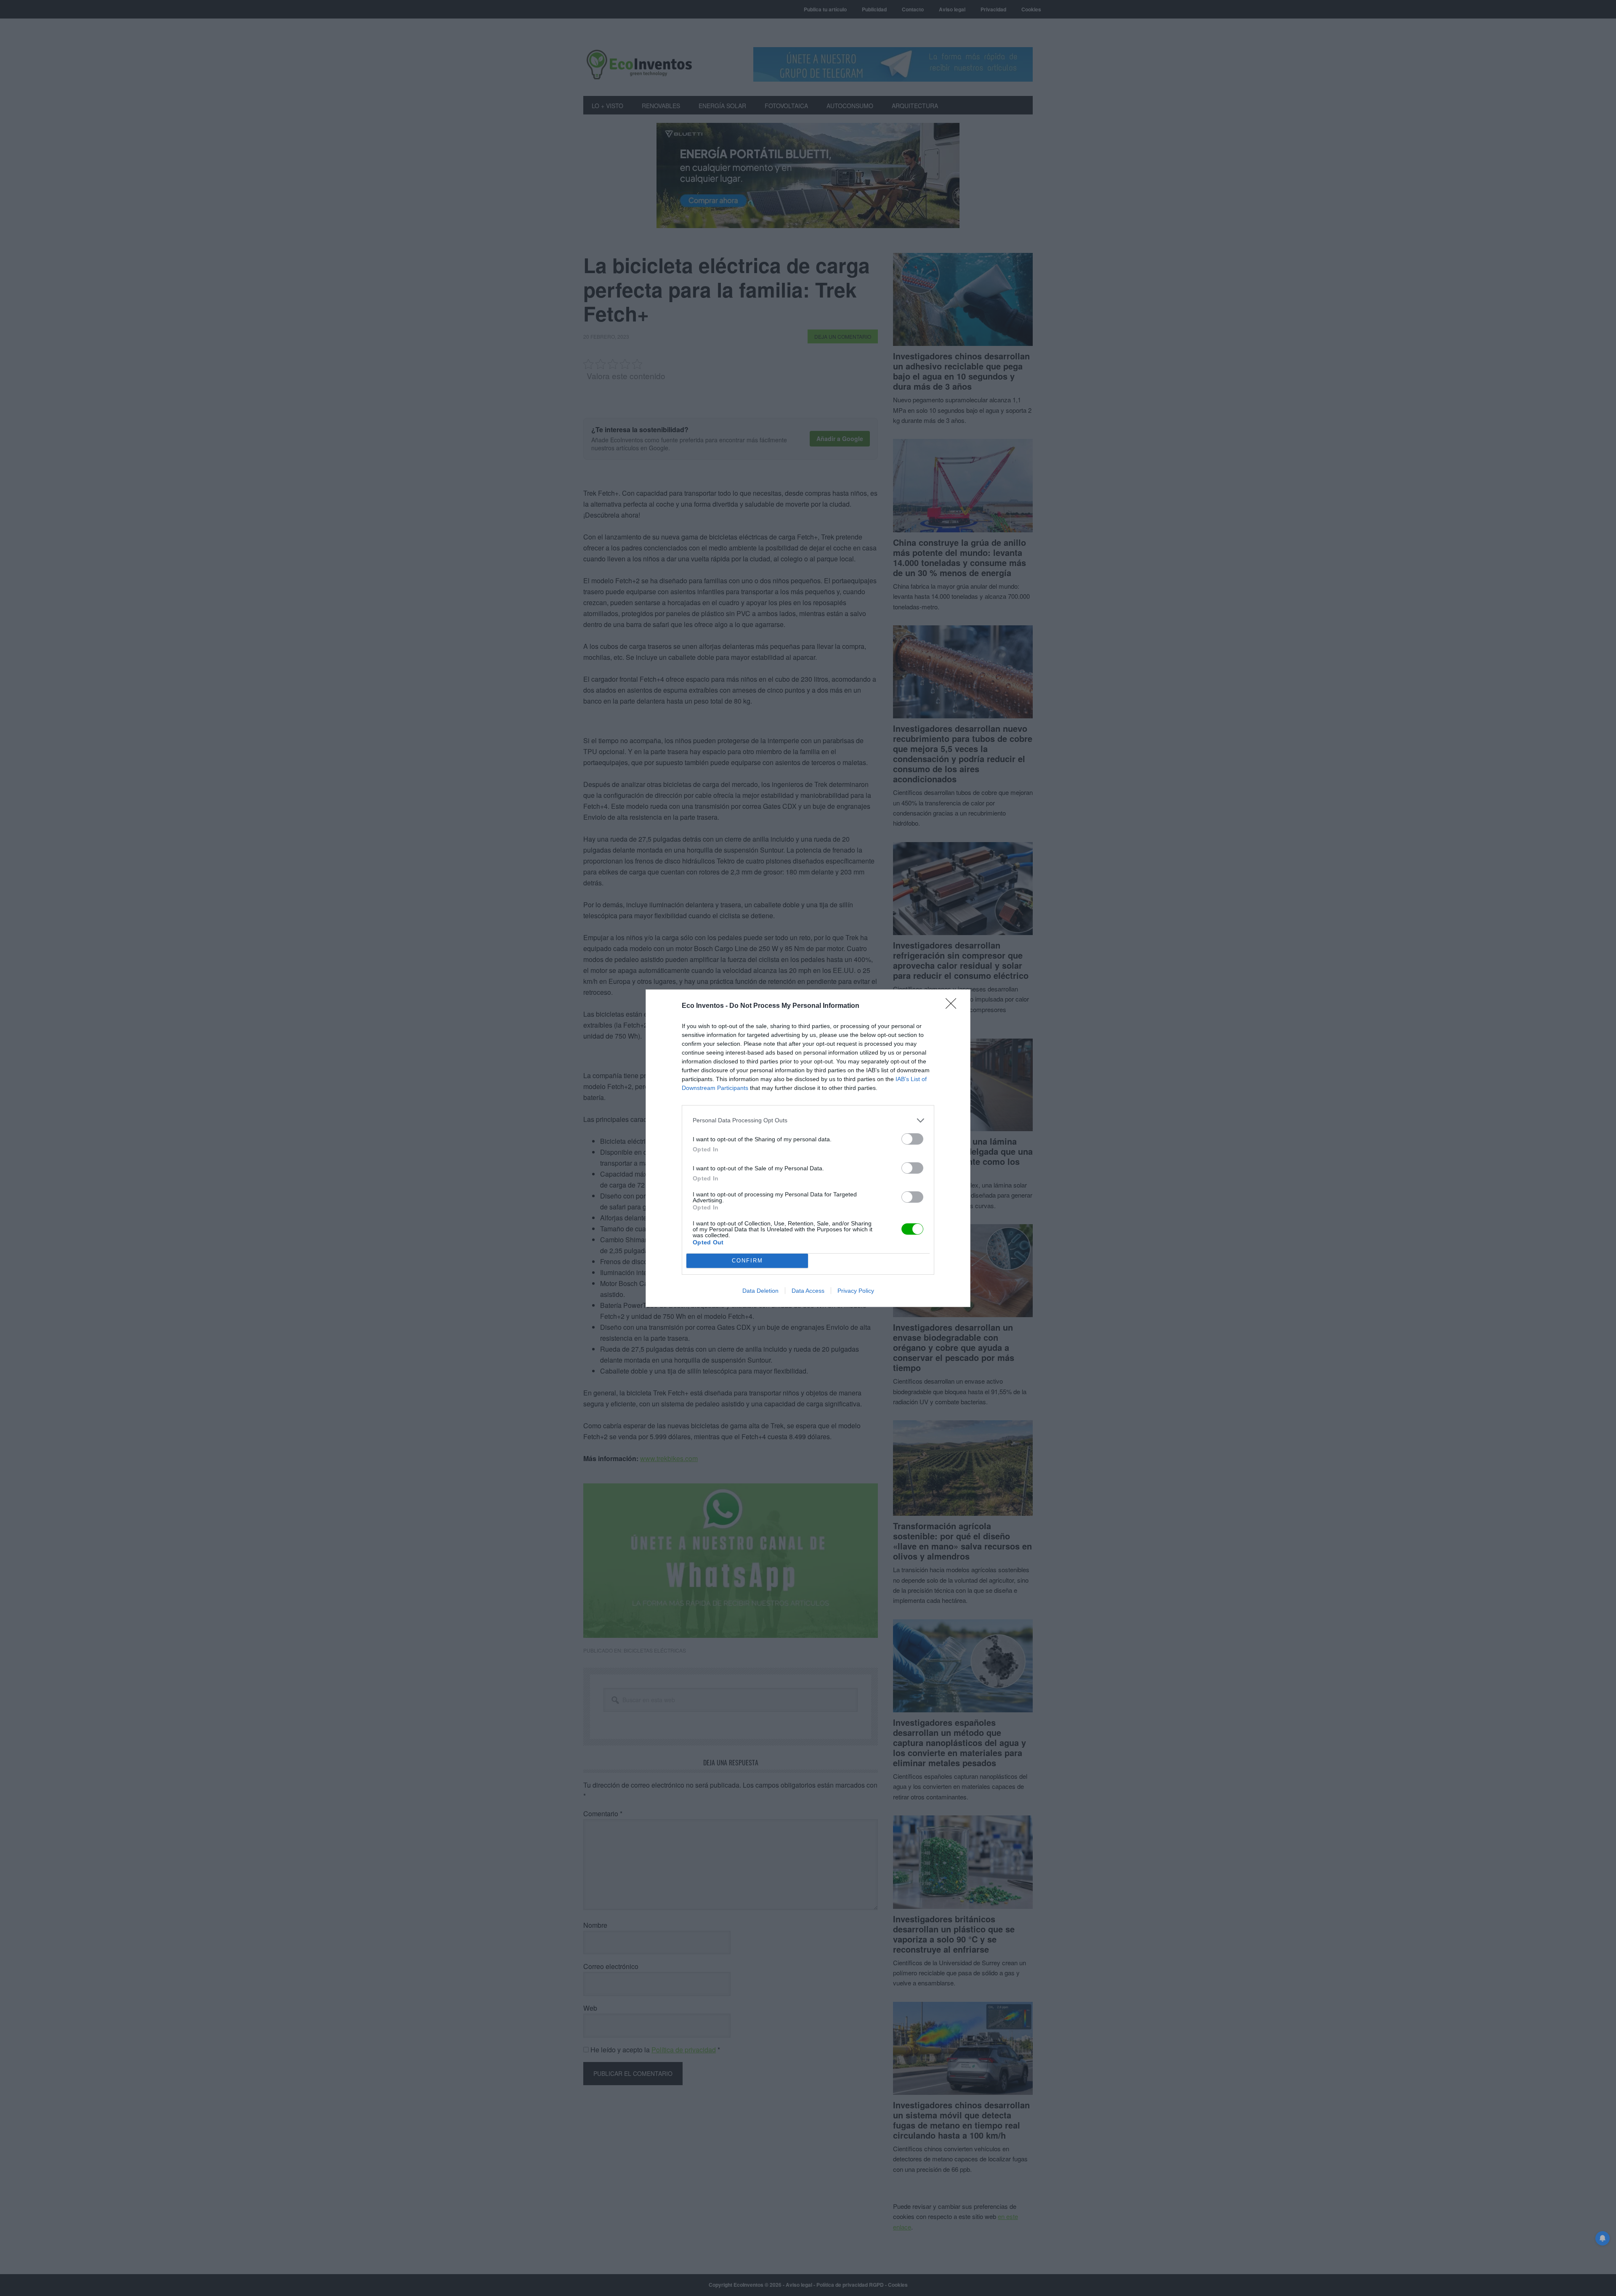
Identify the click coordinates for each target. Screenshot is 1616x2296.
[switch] (912, 1139)
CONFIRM (747, 1261)
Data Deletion (760, 1291)
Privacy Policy (856, 1291)
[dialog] (808, 1148)
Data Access (808, 1291)
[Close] (954, 1006)
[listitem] (808, 1120)
